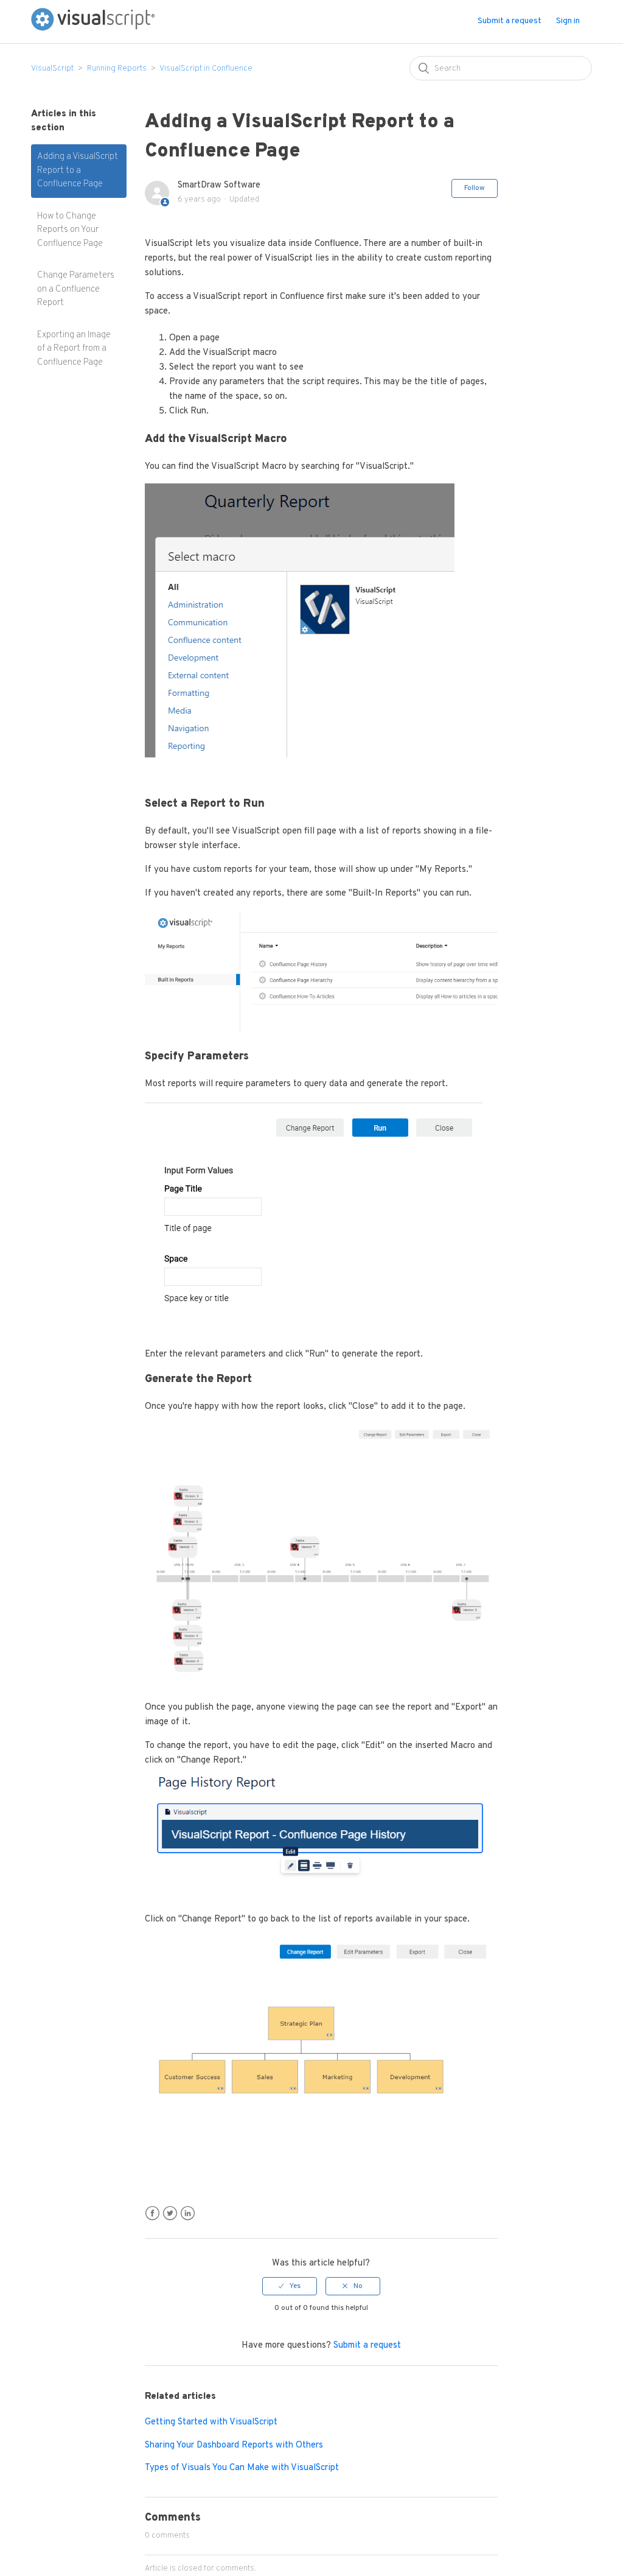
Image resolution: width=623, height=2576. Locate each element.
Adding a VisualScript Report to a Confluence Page (78, 170)
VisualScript (52, 69)
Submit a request (510, 21)
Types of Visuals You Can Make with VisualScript (242, 2468)
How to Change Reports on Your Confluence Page (70, 230)
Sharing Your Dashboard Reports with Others (234, 2445)
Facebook (152, 2213)
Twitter (170, 2213)
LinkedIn (188, 2213)
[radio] (290, 2286)
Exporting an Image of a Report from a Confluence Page (74, 349)
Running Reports (117, 69)
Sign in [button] (568, 21)
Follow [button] (475, 188)
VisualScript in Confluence (206, 69)
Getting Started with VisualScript (211, 2422)
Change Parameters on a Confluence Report (76, 289)
